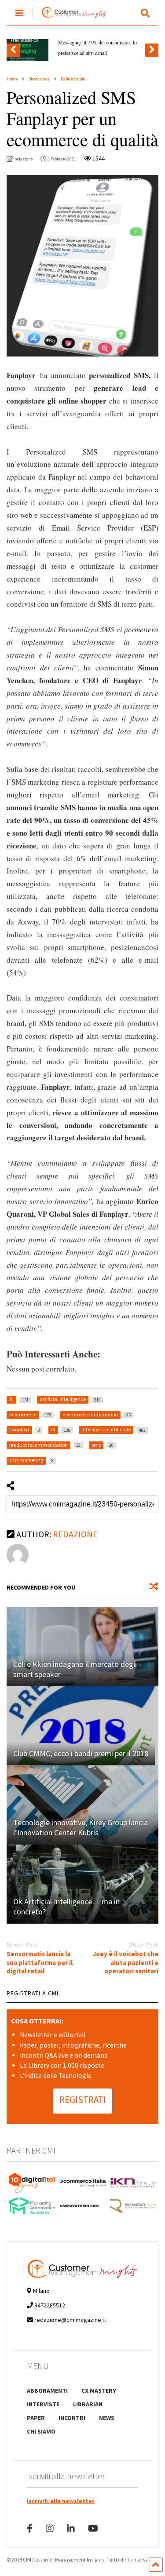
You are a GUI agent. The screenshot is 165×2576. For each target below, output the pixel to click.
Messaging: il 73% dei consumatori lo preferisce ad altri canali (97, 47)
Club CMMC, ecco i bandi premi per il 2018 (81, 1753)
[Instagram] (50, 2528)
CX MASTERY (99, 2390)
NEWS (107, 2418)
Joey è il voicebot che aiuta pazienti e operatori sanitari (126, 1962)
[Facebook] (30, 2528)
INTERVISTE (43, 2404)
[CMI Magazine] (70, 18)
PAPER (36, 2418)
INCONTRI (72, 2418)
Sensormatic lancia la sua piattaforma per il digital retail (40, 1962)
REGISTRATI (83, 2100)
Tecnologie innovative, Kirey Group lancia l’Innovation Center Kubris (81, 1827)
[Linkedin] (71, 2528)
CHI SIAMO (41, 2431)
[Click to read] (82, 1647)
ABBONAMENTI (47, 2390)
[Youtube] (93, 2528)
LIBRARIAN (88, 2404)
